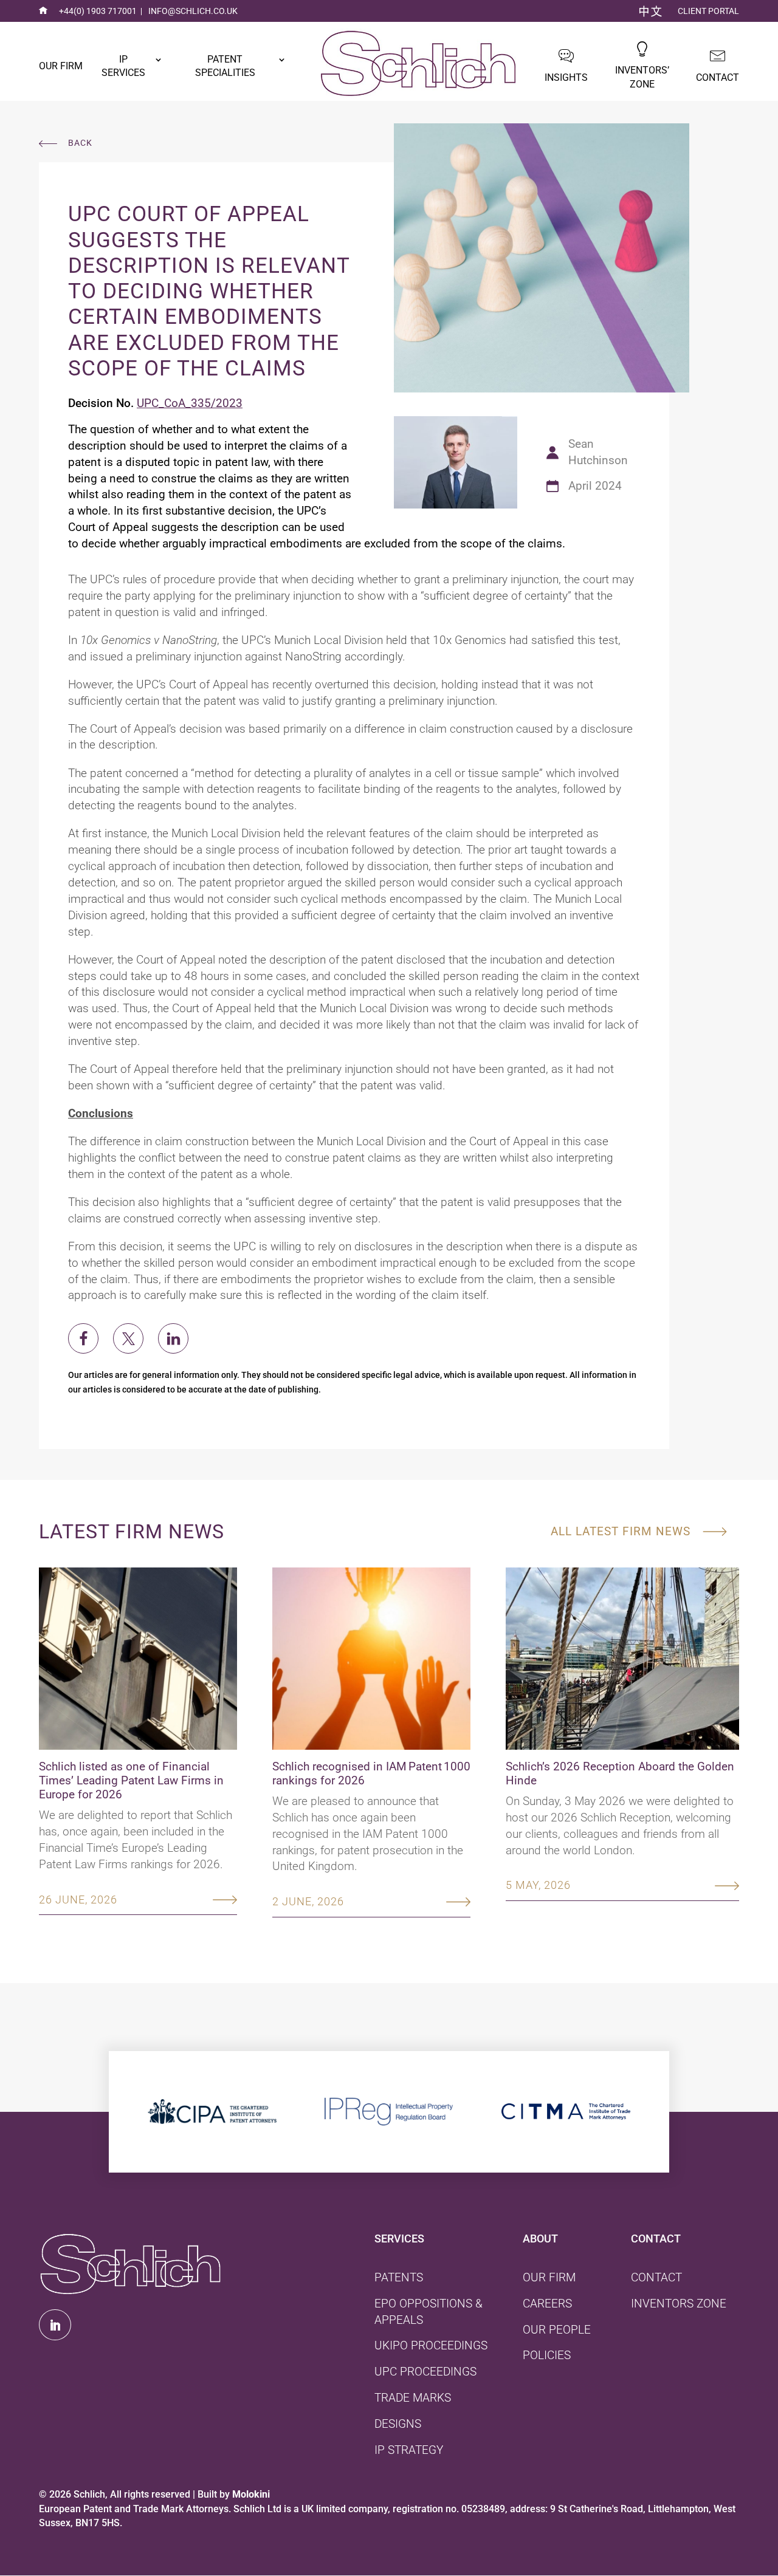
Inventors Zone (679, 2304)
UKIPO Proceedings (431, 2345)
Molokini (251, 2494)
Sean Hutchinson (598, 452)
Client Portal (708, 11)
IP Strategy (409, 2450)
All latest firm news (621, 1531)
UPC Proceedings (425, 2372)
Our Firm (61, 66)
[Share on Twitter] (128, 1338)
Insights (566, 77)
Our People (557, 2330)
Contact (718, 77)
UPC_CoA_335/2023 (190, 403)
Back (80, 143)
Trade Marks (413, 2398)
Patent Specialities (225, 66)
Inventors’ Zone (642, 77)
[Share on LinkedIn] (173, 1338)
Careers (547, 2304)
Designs (398, 2424)
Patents (399, 2277)
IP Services (123, 66)
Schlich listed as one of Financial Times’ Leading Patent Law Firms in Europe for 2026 (131, 1780)
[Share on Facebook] (83, 1338)
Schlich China (650, 12)
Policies (547, 2355)
